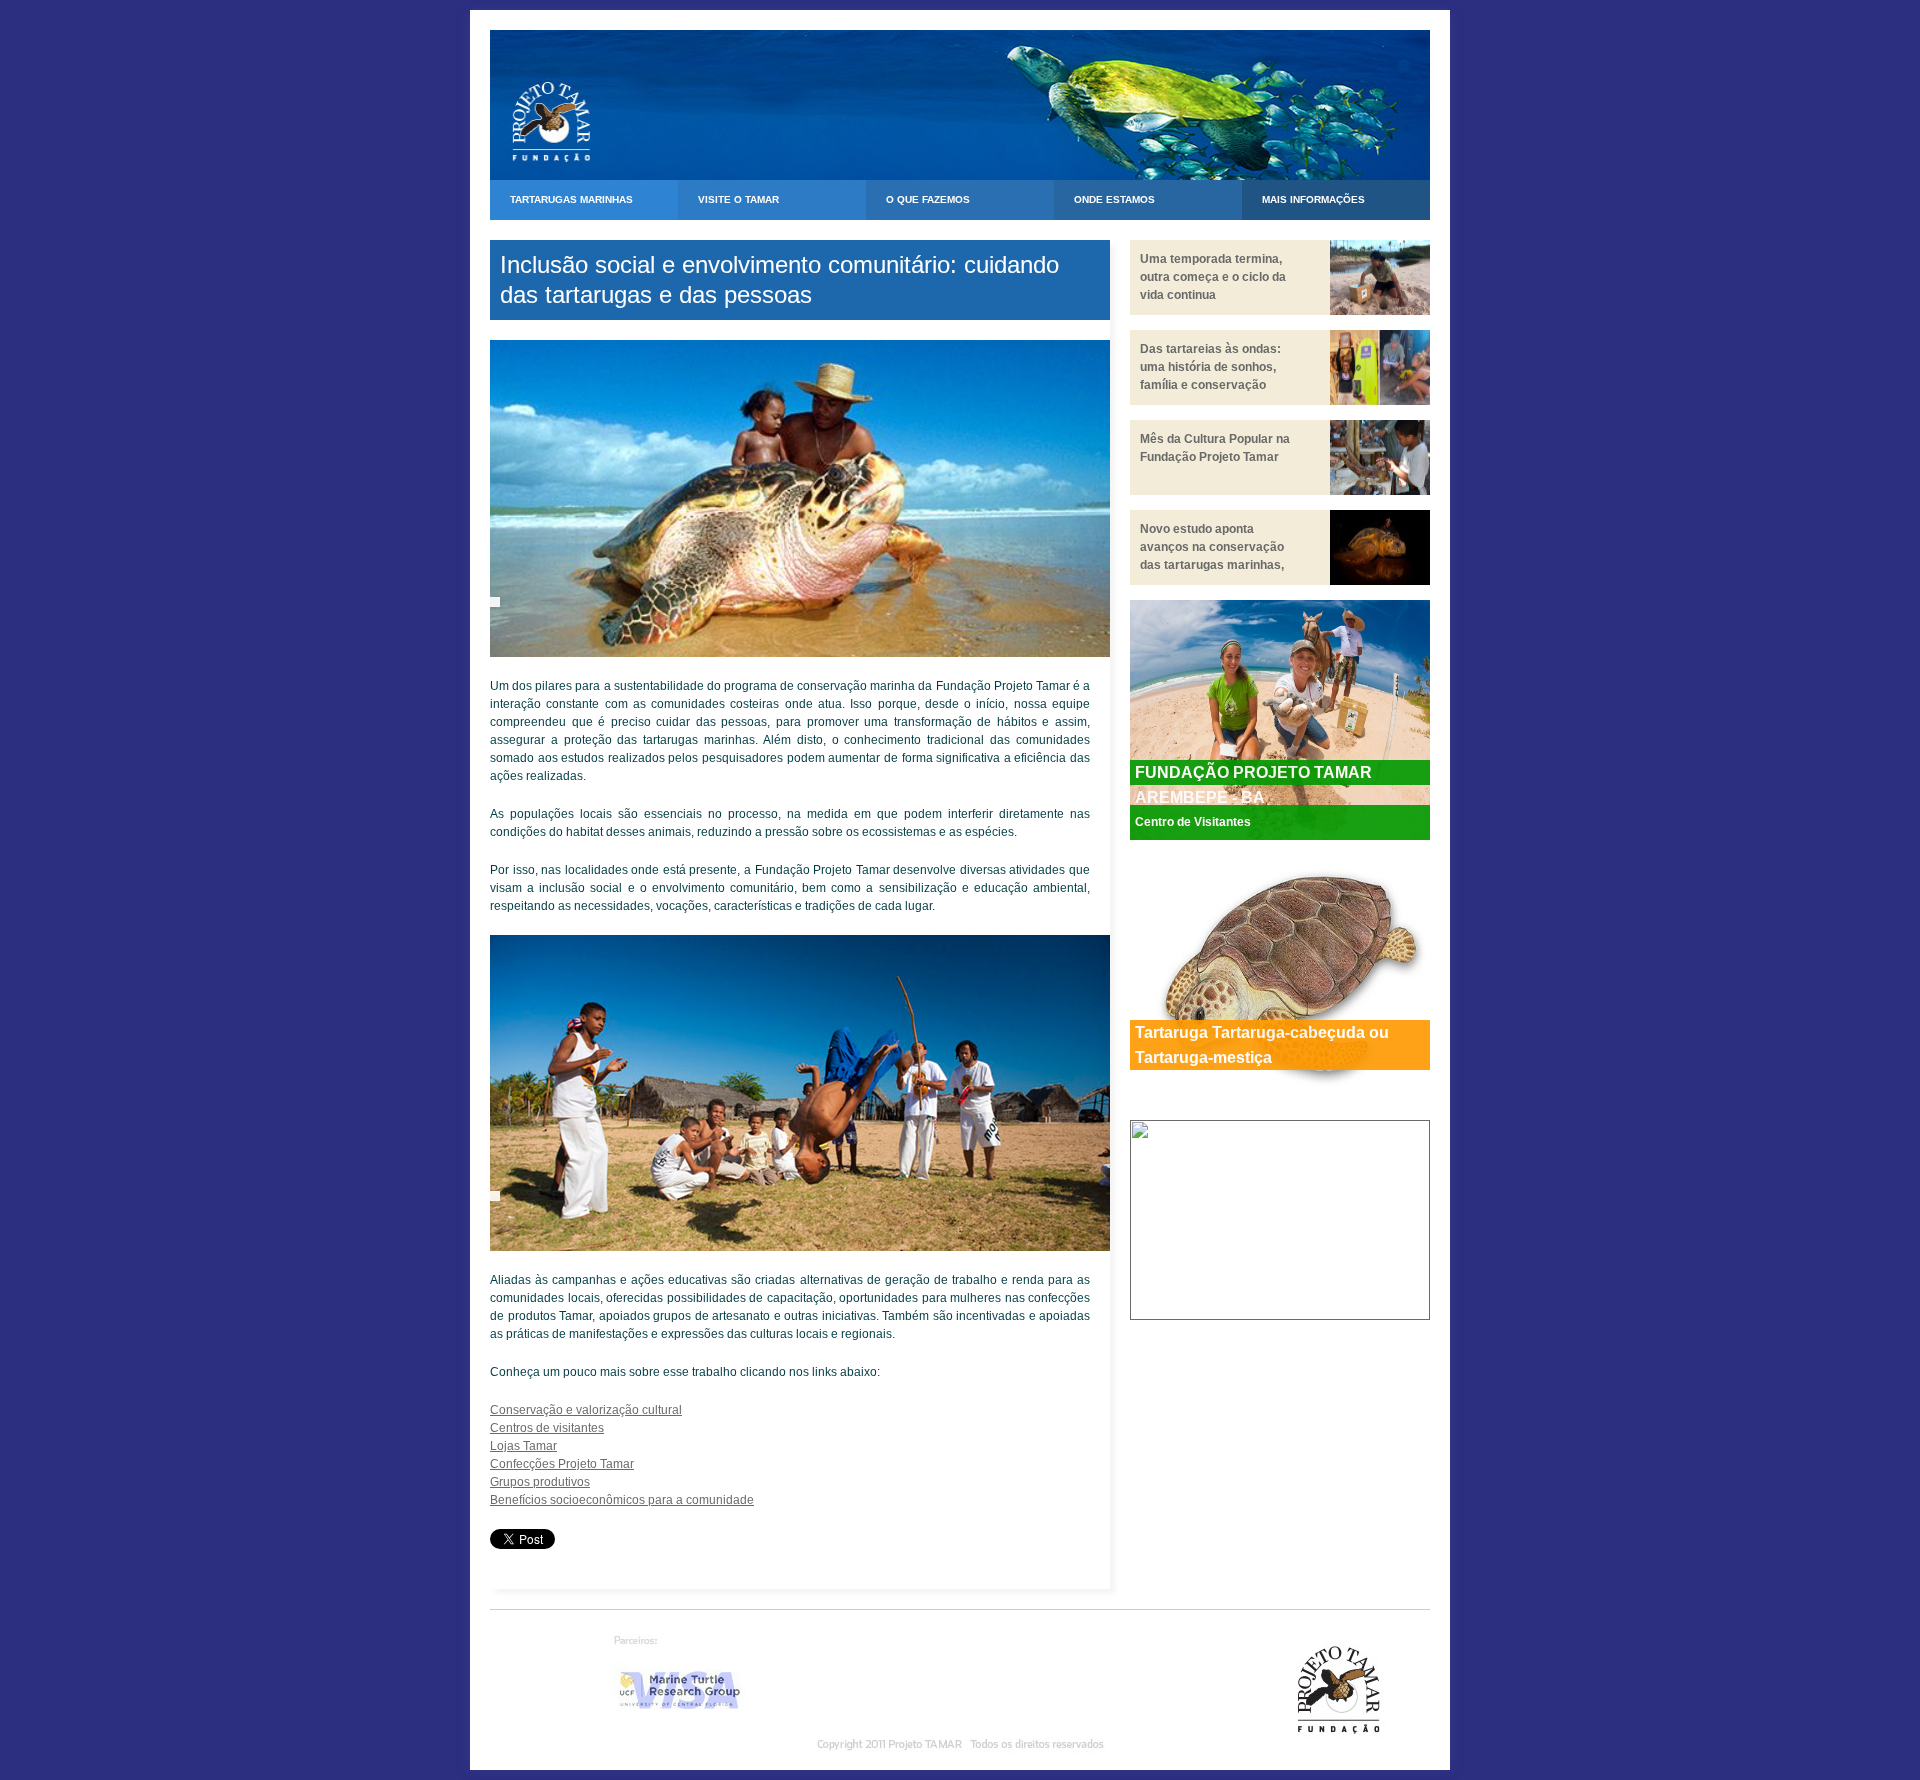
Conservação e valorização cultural (586, 1410)
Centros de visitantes (547, 1428)
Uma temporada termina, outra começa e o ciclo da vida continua (1213, 277)
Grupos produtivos (540, 1482)
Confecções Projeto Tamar (562, 1464)
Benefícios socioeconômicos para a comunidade (622, 1500)
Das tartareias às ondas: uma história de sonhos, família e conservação (1210, 367)
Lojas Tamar (523, 1446)
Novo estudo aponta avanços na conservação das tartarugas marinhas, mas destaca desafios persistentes (1212, 565)
